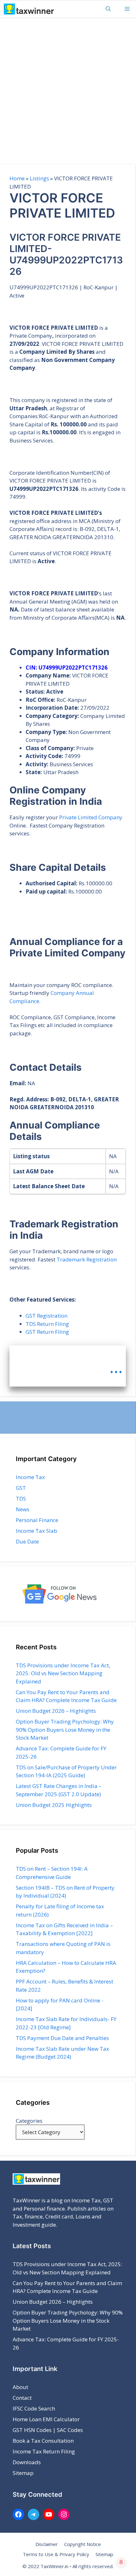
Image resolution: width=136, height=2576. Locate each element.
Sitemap (23, 2473)
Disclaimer (47, 2544)
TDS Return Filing (47, 1324)
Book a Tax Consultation (43, 2441)
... (116, 1367)
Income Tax (30, 1477)
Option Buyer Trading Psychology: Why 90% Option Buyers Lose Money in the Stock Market (65, 1730)
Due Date (27, 1541)
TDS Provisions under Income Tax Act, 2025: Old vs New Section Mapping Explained (63, 1673)
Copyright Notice (83, 2544)
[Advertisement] (68, 89)
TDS (21, 1499)
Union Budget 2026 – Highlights (56, 1711)
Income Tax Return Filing (44, 2451)
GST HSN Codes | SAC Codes (48, 2430)
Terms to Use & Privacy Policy (56, 2554)
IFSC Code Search (34, 2408)
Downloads (27, 2462)
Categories (29, 2121)
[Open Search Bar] (108, 9)
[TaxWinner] (29, 9)
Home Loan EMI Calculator (46, 2419)
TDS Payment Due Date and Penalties (62, 2038)
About (20, 2387)
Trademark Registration (87, 1259)
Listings (39, 178)
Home (17, 178)
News (23, 1509)
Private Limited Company (91, 817)
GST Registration (46, 1316)
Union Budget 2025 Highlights (54, 1805)
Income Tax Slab (37, 1531)
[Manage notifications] (121, 2562)
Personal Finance (37, 1520)
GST (21, 1488)
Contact (22, 2398)
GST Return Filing (47, 1332)
